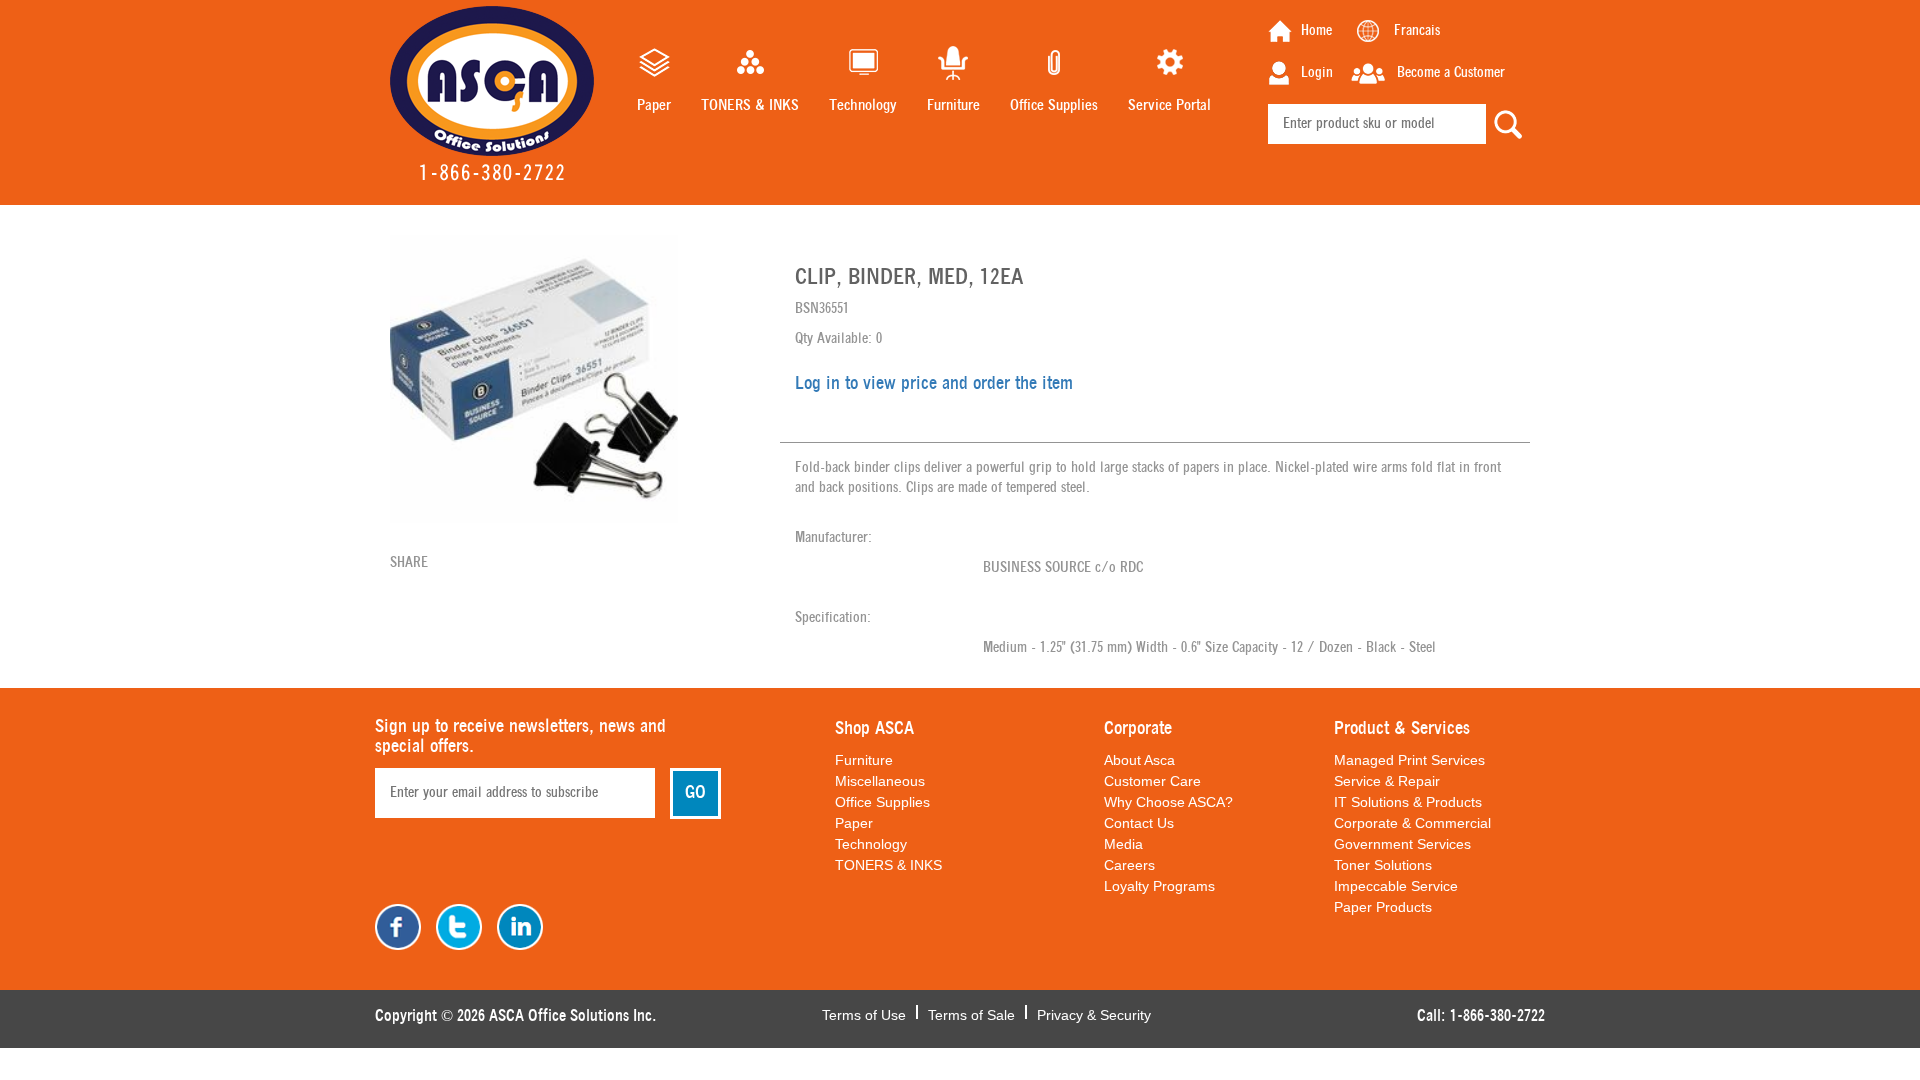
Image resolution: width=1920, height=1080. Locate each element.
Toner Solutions (1383, 865)
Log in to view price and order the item (934, 384)
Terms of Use (864, 1013)
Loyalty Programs (1159, 886)
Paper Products (1383, 907)
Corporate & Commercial (1412, 823)
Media (1123, 844)
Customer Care (1152, 781)
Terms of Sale (971, 1013)
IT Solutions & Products (1408, 802)
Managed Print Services (1409, 760)
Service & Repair (1387, 781)
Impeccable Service (1396, 886)
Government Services (1402, 844)
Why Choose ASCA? (1168, 802)
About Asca (1139, 760)
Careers (1129, 865)
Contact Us (1139, 823)
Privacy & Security (1094, 1013)
